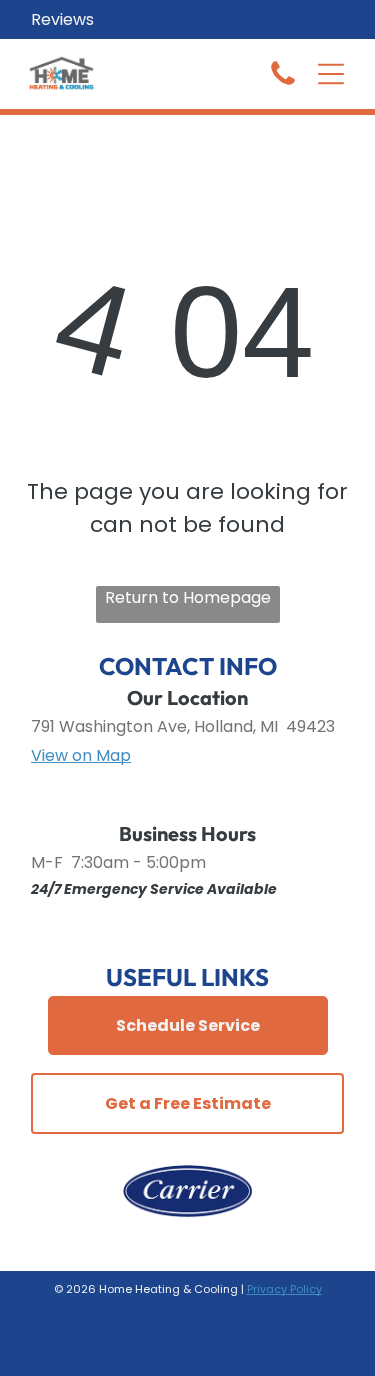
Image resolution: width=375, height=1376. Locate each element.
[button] (331, 74)
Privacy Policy (284, 1289)
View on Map (81, 755)
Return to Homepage (188, 597)
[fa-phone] (283, 83)
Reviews (62, 19)
